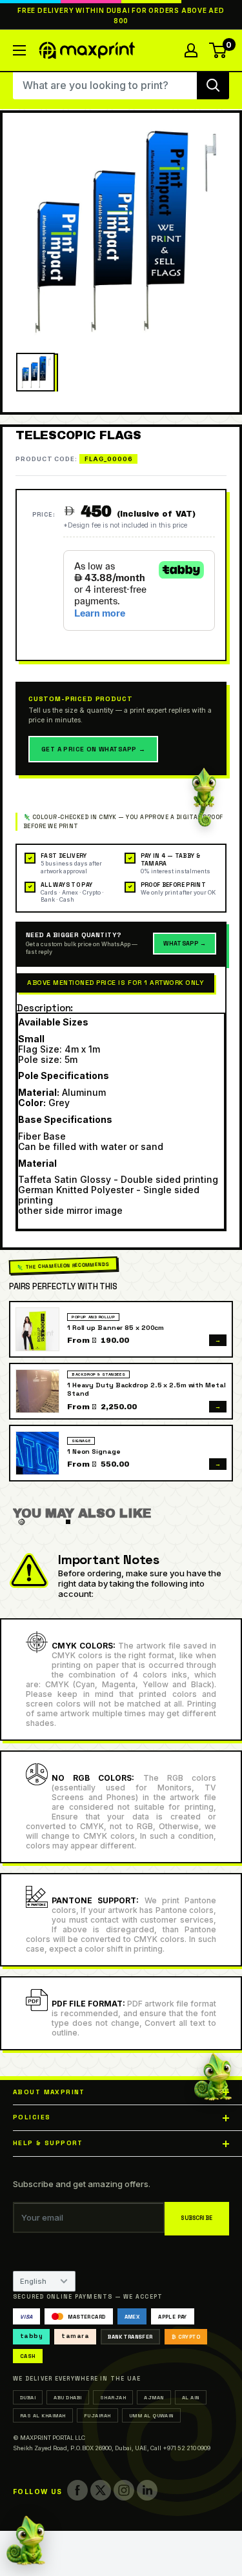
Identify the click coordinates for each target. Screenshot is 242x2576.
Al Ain (191, 2397)
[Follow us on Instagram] (124, 2490)
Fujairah (97, 2415)
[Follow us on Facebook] (77, 2490)
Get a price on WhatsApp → (93, 749)
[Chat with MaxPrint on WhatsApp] (26, 2542)
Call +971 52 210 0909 (180, 2448)
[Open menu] (19, 50)
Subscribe (197, 2218)
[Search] (213, 85)
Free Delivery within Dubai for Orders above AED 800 (121, 16)
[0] (218, 50)
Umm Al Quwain (151, 2415)
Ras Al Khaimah (43, 2415)
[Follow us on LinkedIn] (147, 2490)
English (33, 2281)
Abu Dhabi (67, 2397)
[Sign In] (191, 50)
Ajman (154, 2397)
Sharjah (113, 2397)
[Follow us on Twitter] (101, 2490)
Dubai (28, 2397)
